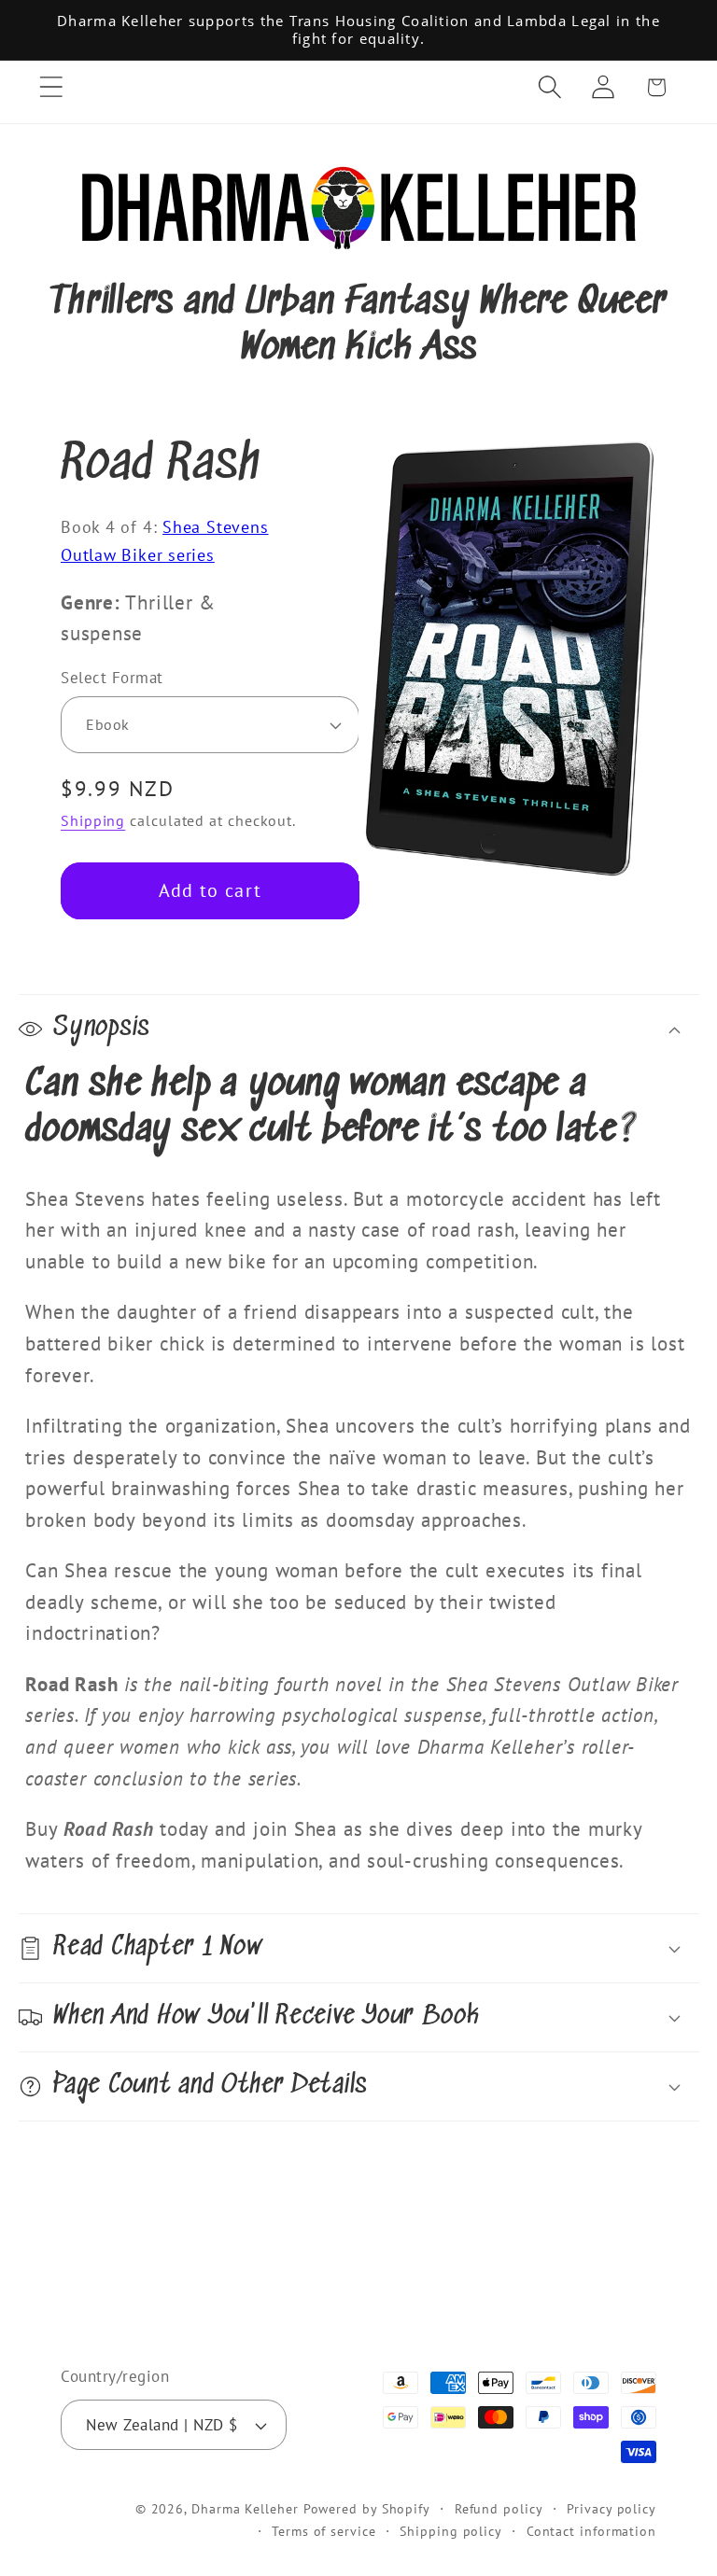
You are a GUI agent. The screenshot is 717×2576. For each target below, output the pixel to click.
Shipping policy (451, 2531)
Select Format (112, 678)
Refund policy (499, 2508)
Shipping (93, 820)
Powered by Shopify (367, 2508)
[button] (51, 87)
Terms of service (324, 2531)
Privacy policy (612, 2508)
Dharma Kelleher (245, 2508)
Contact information (591, 2531)
